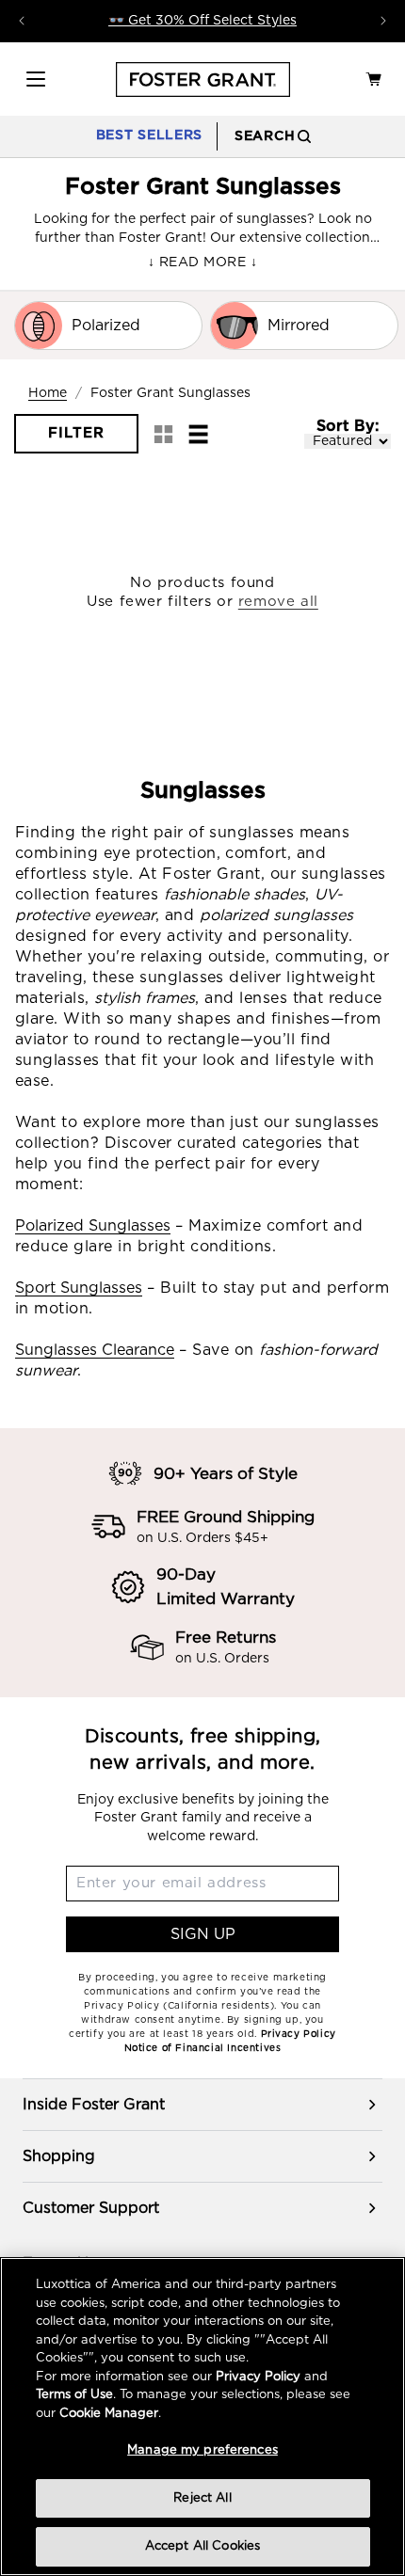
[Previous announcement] (22, 21)
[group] (202, 2105)
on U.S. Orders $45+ (202, 1538)
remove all (278, 602)
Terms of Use (74, 2395)
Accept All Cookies (202, 2546)
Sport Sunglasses (79, 1288)
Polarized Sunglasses (93, 1226)
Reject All (202, 2498)
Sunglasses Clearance (95, 1350)
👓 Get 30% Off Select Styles (202, 21)
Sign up (203, 1934)
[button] (36, 79)
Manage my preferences (202, 2450)
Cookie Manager (109, 2414)
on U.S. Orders (222, 1659)
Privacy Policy (258, 2377)
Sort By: (348, 426)
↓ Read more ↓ (202, 262)
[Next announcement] (383, 21)
